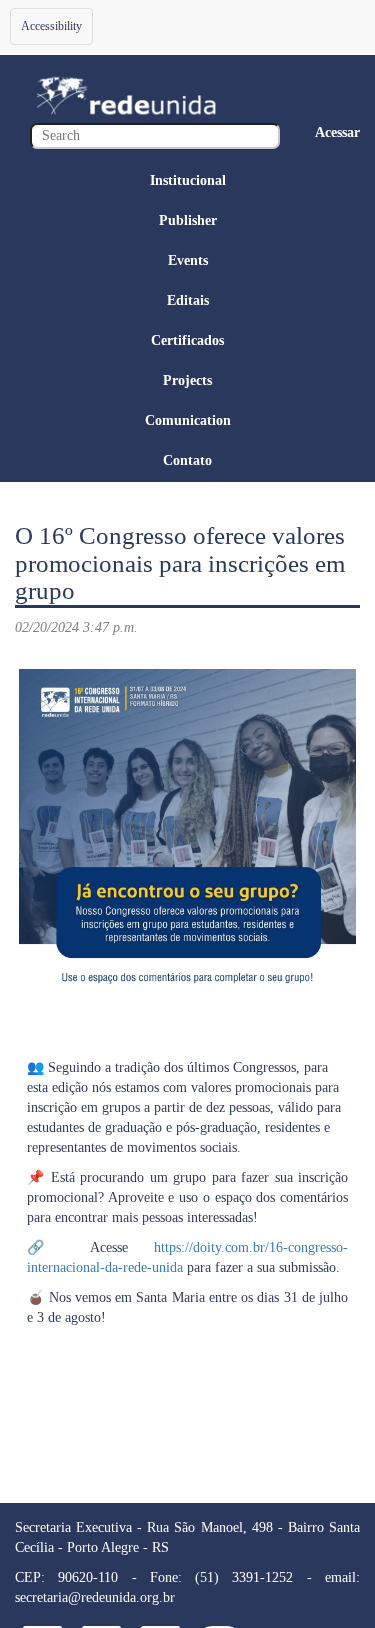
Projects (187, 380)
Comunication (188, 420)
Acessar (337, 132)
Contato (187, 460)
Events (188, 260)
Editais (188, 300)
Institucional (188, 180)
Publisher (188, 220)
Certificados (187, 340)
